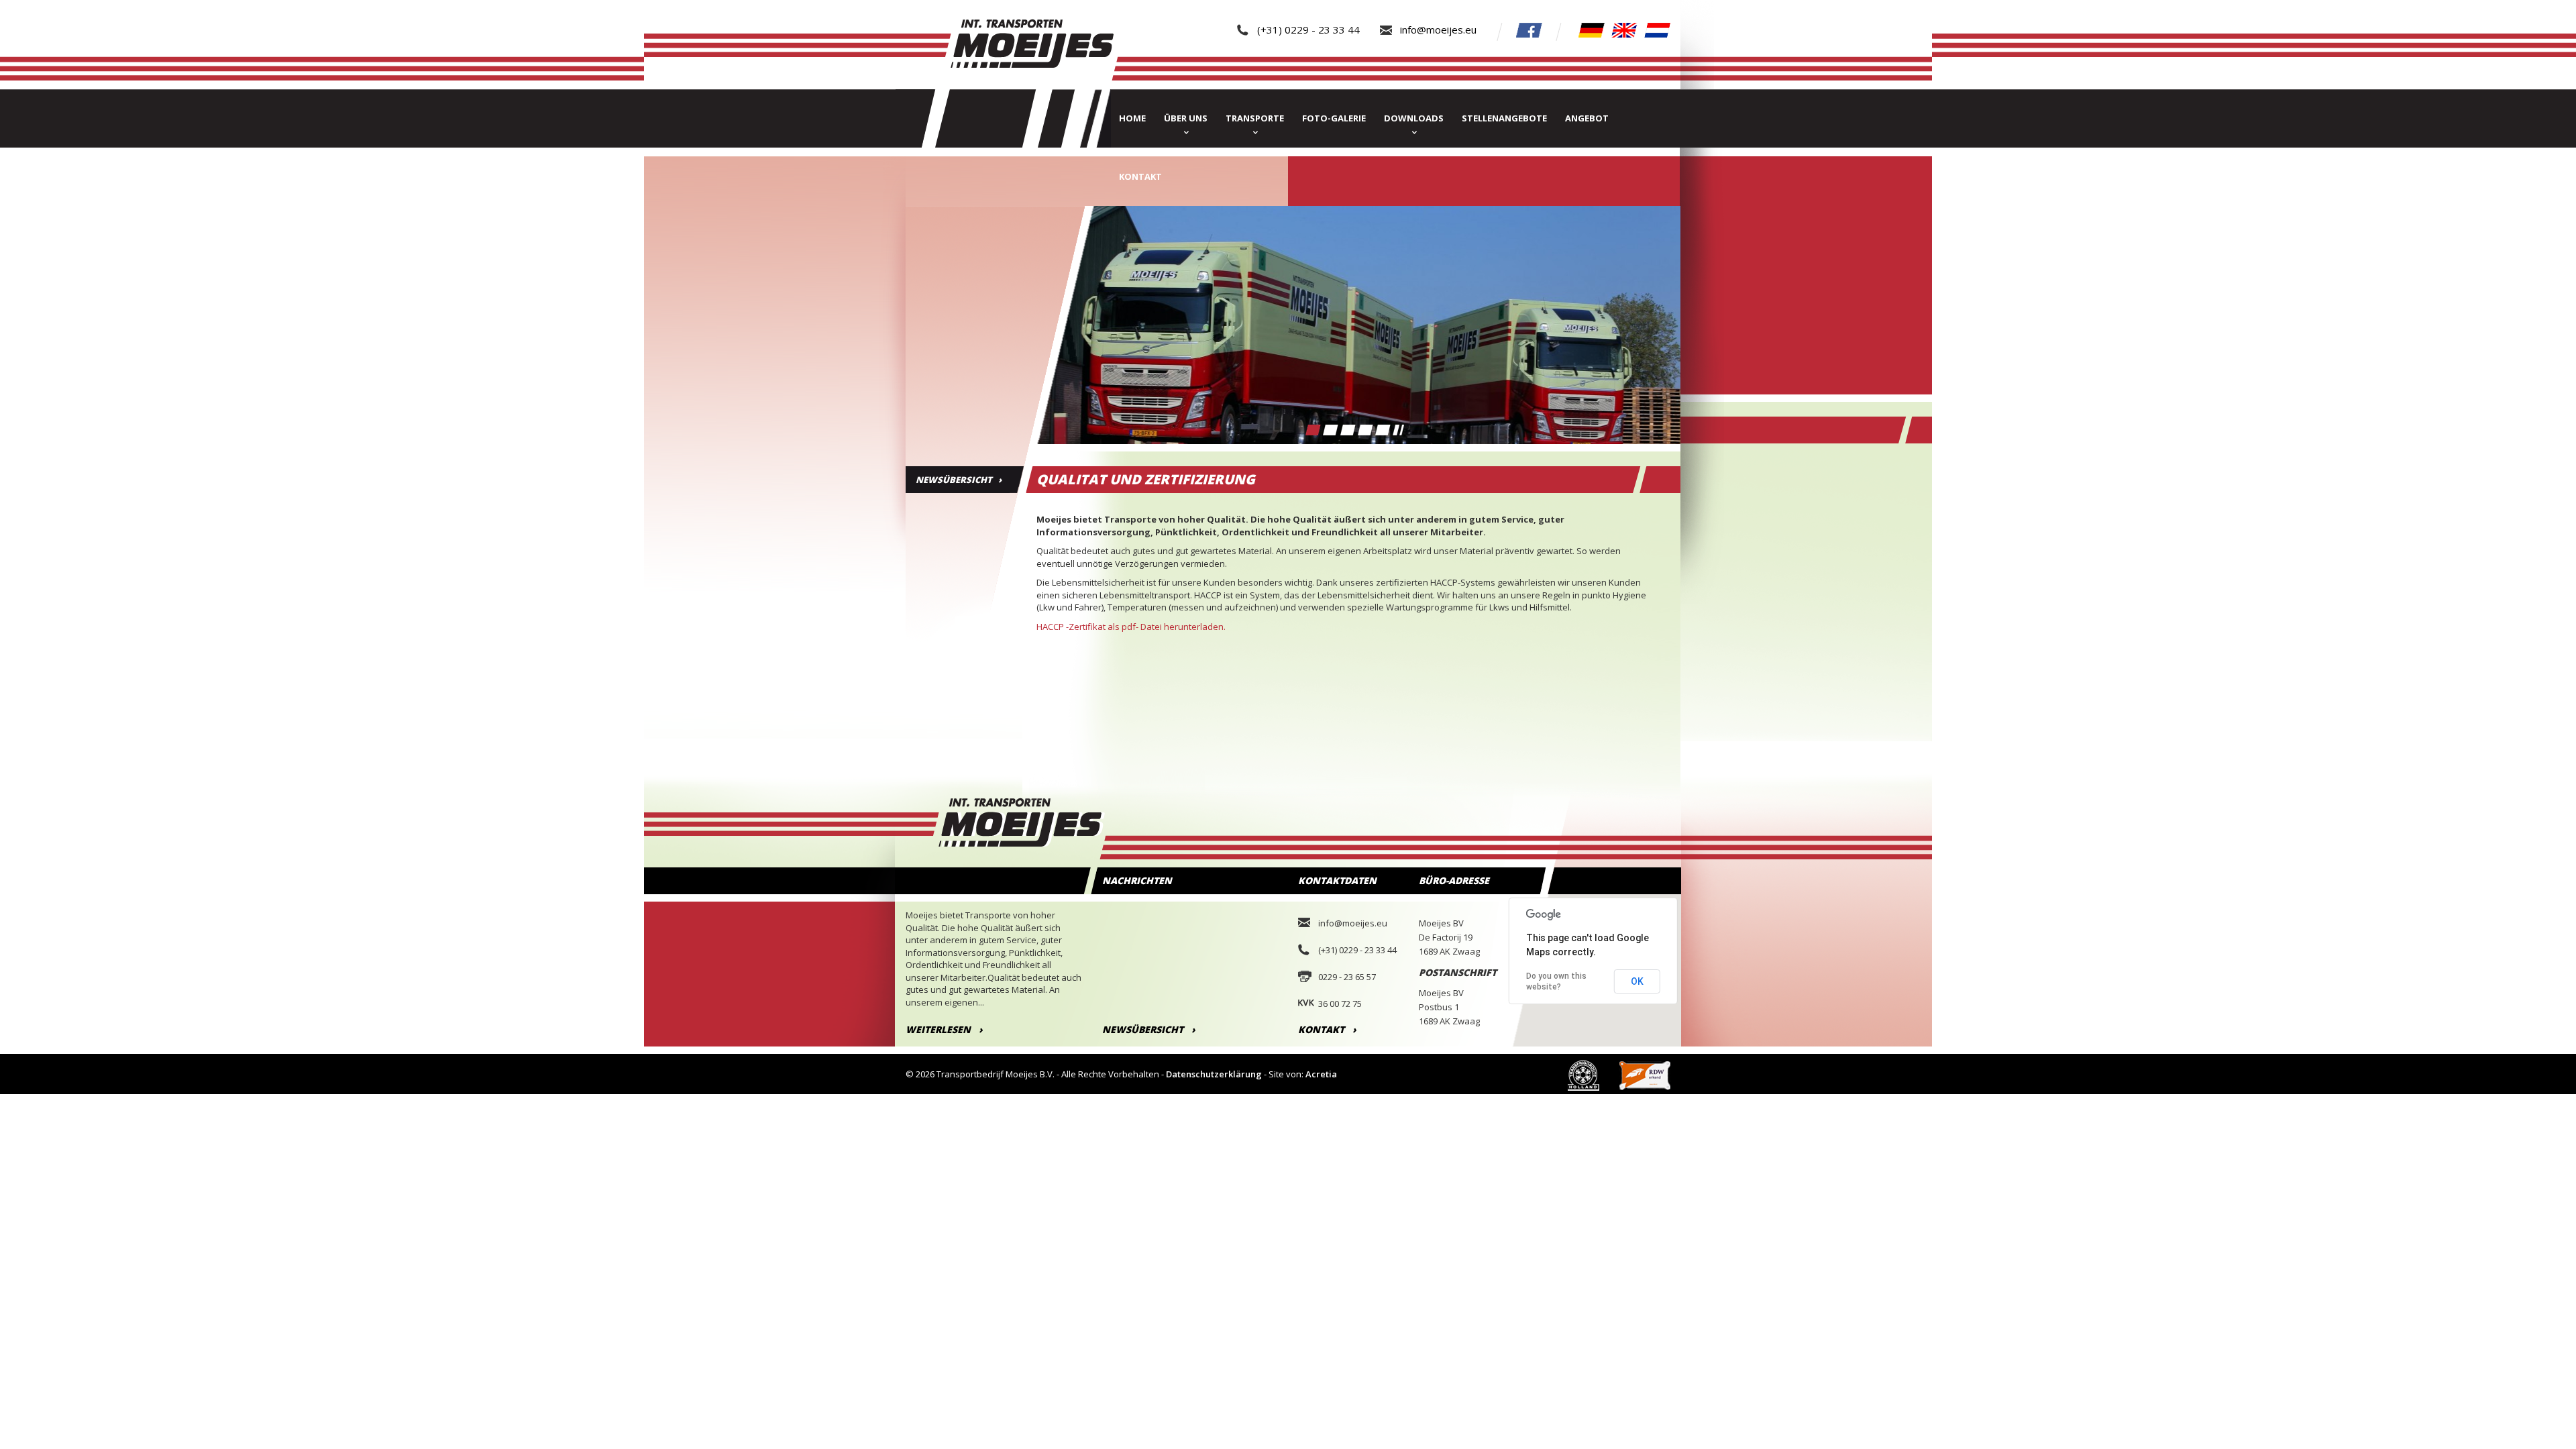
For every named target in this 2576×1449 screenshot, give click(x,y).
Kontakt (1140, 176)
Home (1132, 118)
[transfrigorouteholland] (1584, 1074)
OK (1637, 981)
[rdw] (1645, 1074)
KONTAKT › (1327, 1029)
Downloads (1414, 118)
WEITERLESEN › (944, 1029)
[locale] (1592, 29)
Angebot (1587, 118)
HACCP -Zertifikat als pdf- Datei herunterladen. (1131, 627)
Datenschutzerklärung (1214, 1074)
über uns (1186, 118)
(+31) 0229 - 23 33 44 (1308, 30)
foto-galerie (1334, 118)
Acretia (1321, 1074)
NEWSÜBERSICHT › (959, 480)
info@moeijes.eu (1438, 30)
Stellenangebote (1504, 118)
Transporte (1255, 118)
